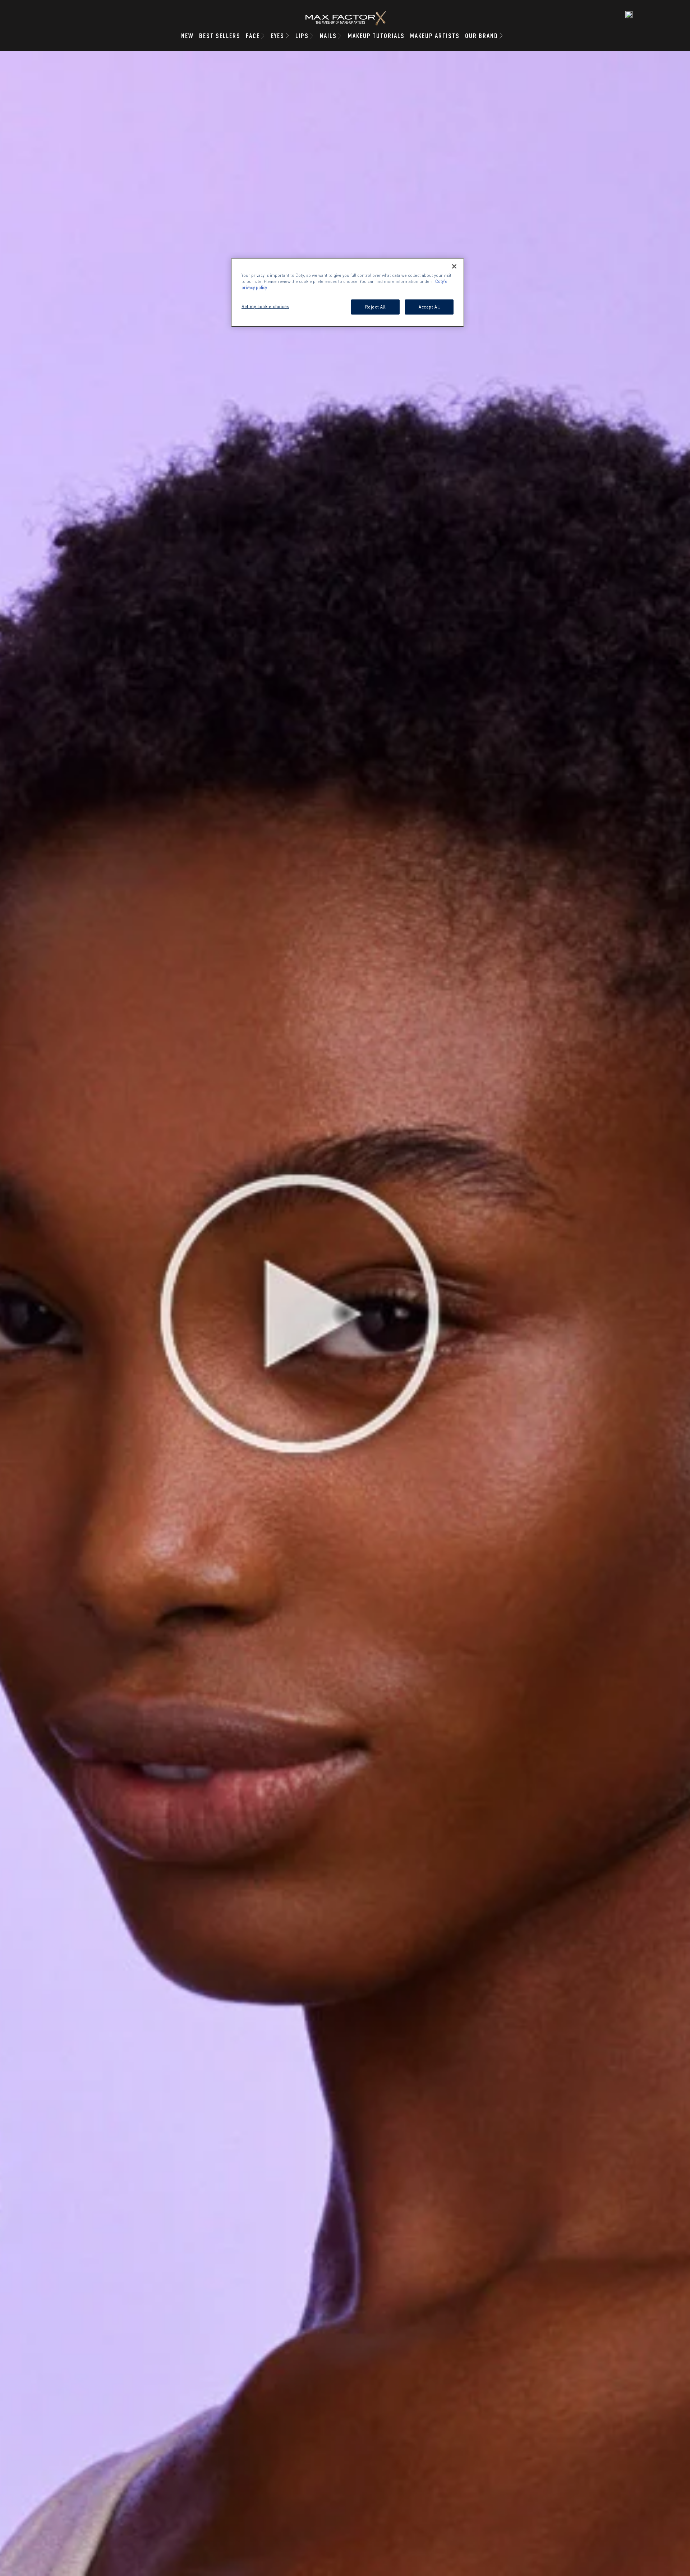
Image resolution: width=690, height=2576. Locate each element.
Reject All (375, 307)
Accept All (429, 307)
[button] (345, 1314)
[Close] (454, 266)
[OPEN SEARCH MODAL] (629, 15)
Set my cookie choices (265, 306)
